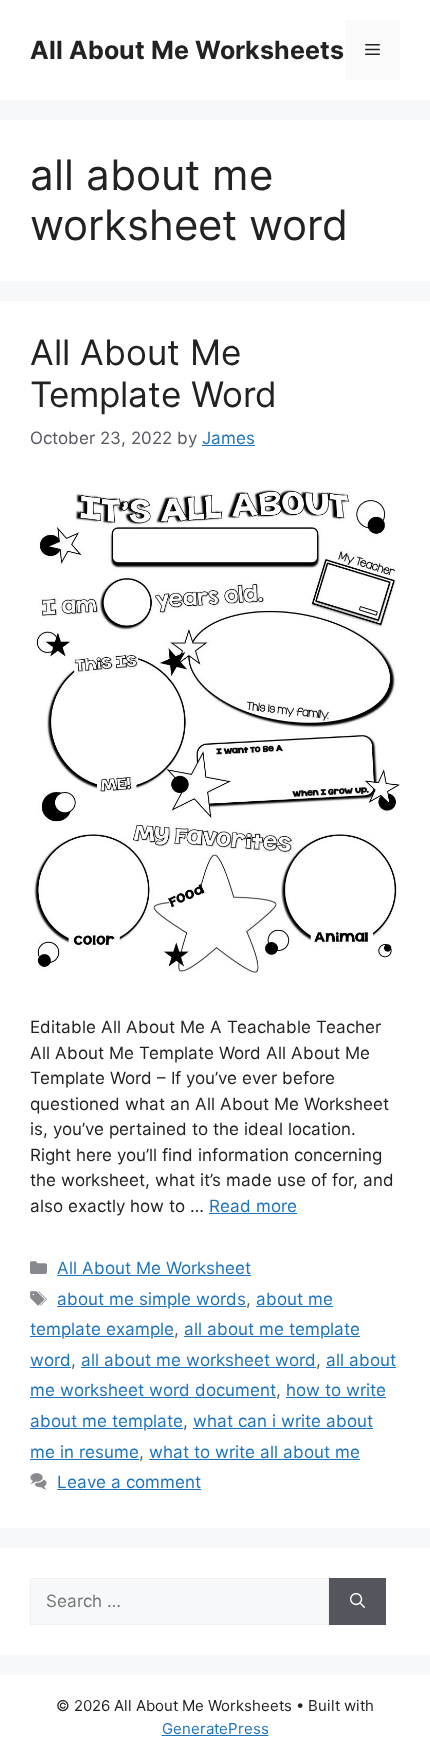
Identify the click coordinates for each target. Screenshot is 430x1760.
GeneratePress (215, 1728)
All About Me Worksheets (187, 50)
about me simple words (151, 1299)
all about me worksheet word (198, 1360)
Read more (253, 1206)
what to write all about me (254, 1452)
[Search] (357, 1602)
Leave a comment (129, 1482)
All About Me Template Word (153, 373)
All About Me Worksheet (154, 1268)
